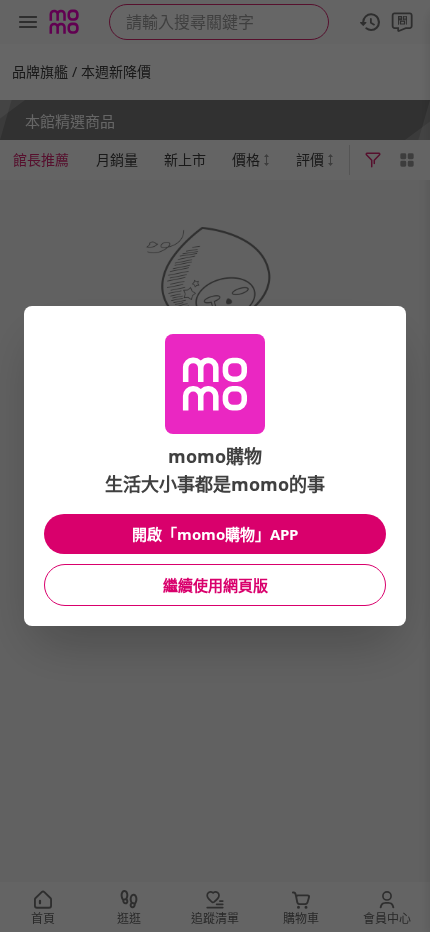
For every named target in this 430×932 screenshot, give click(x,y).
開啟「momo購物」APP (215, 534)
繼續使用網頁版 (215, 585)
